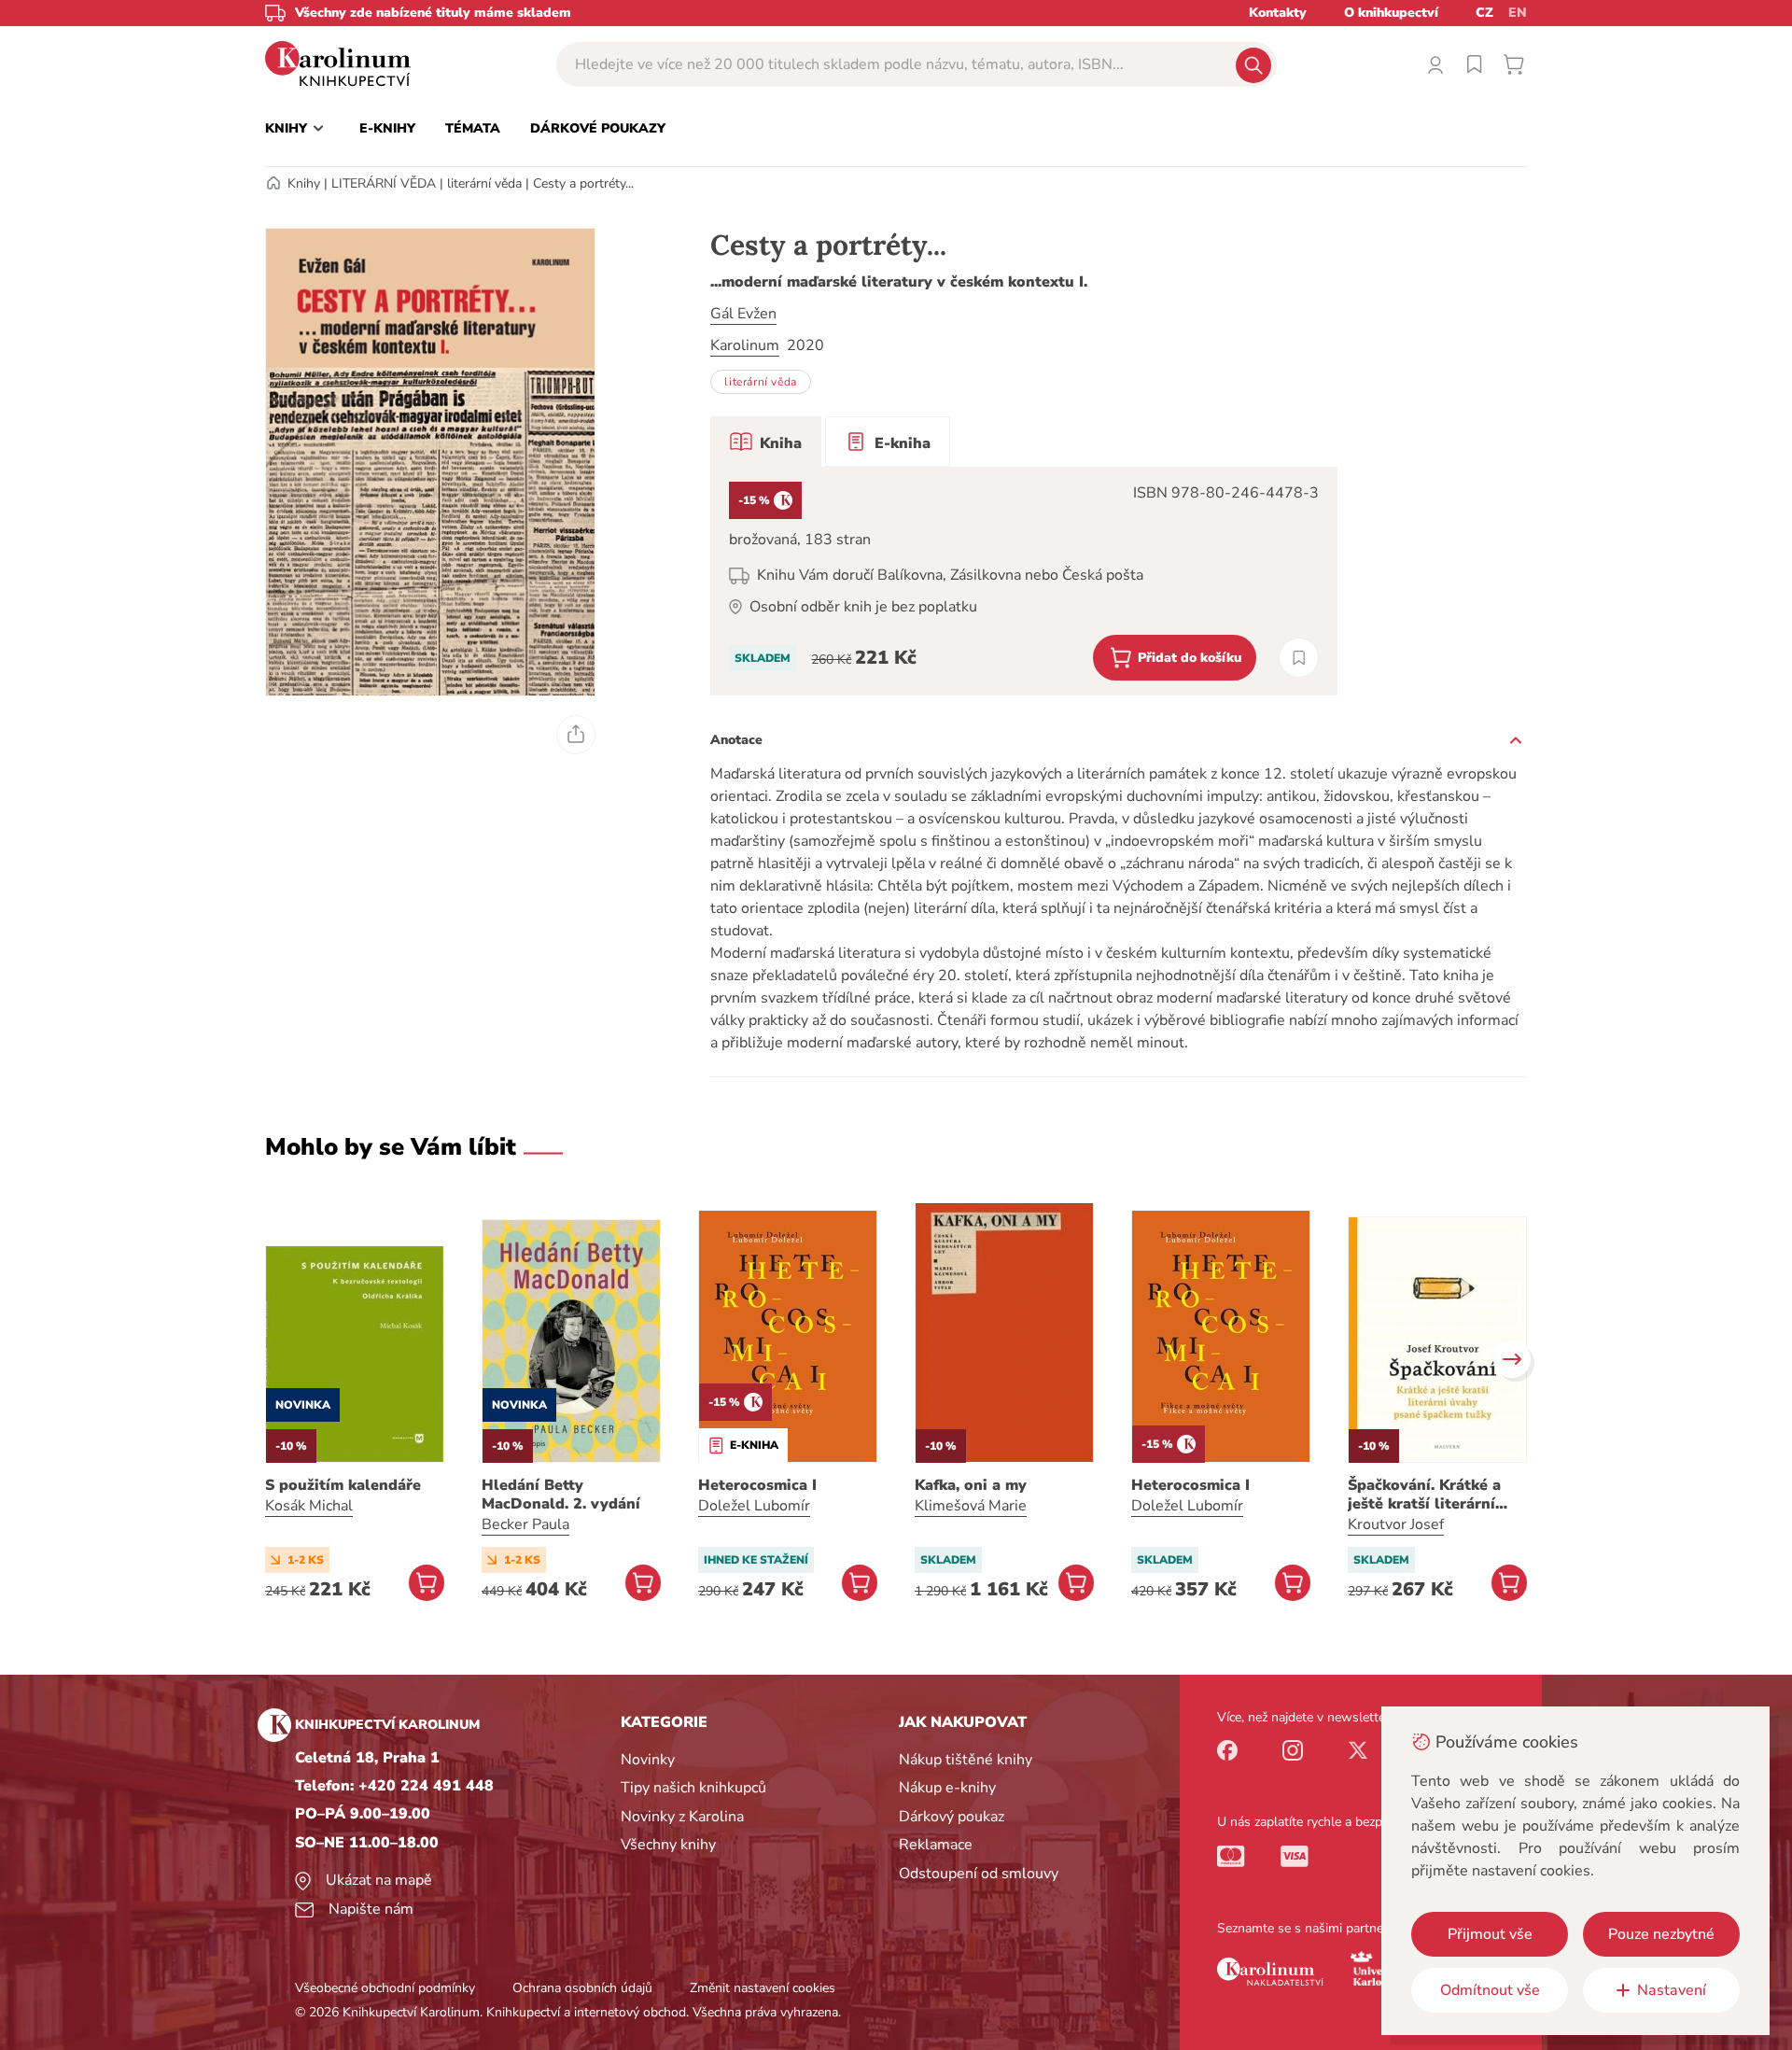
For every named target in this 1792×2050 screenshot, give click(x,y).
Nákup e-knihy (947, 1788)
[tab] (766, 442)
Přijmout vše (1490, 1934)
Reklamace (936, 1845)
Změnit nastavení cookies (763, 1988)
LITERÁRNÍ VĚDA (384, 183)
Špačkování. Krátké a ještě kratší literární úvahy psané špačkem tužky (1427, 1495)
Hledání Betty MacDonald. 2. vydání (561, 1495)
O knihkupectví (1391, 13)
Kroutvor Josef (1396, 1524)
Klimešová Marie (971, 1506)
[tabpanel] (1024, 581)
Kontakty (1278, 13)
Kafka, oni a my (971, 1485)
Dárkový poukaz (952, 1817)
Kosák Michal (309, 1506)
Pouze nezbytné (1661, 1934)
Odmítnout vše (1490, 1990)
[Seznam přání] (1475, 64)
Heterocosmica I (757, 1485)
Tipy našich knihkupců (693, 1788)
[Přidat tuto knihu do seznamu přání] (1299, 658)
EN (1518, 13)
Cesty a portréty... (583, 183)
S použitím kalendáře (343, 1485)
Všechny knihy (668, 1845)
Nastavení (1672, 1990)
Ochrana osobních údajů (582, 1988)
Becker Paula (525, 1524)
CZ (1484, 13)
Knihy (304, 183)
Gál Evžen (743, 314)
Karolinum (745, 345)
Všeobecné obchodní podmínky (385, 1988)
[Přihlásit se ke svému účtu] (1435, 64)
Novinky (648, 1760)
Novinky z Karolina (682, 1817)
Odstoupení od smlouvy (979, 1874)
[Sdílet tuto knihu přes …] (576, 735)
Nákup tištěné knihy (966, 1760)
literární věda (484, 183)
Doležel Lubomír (754, 1506)
